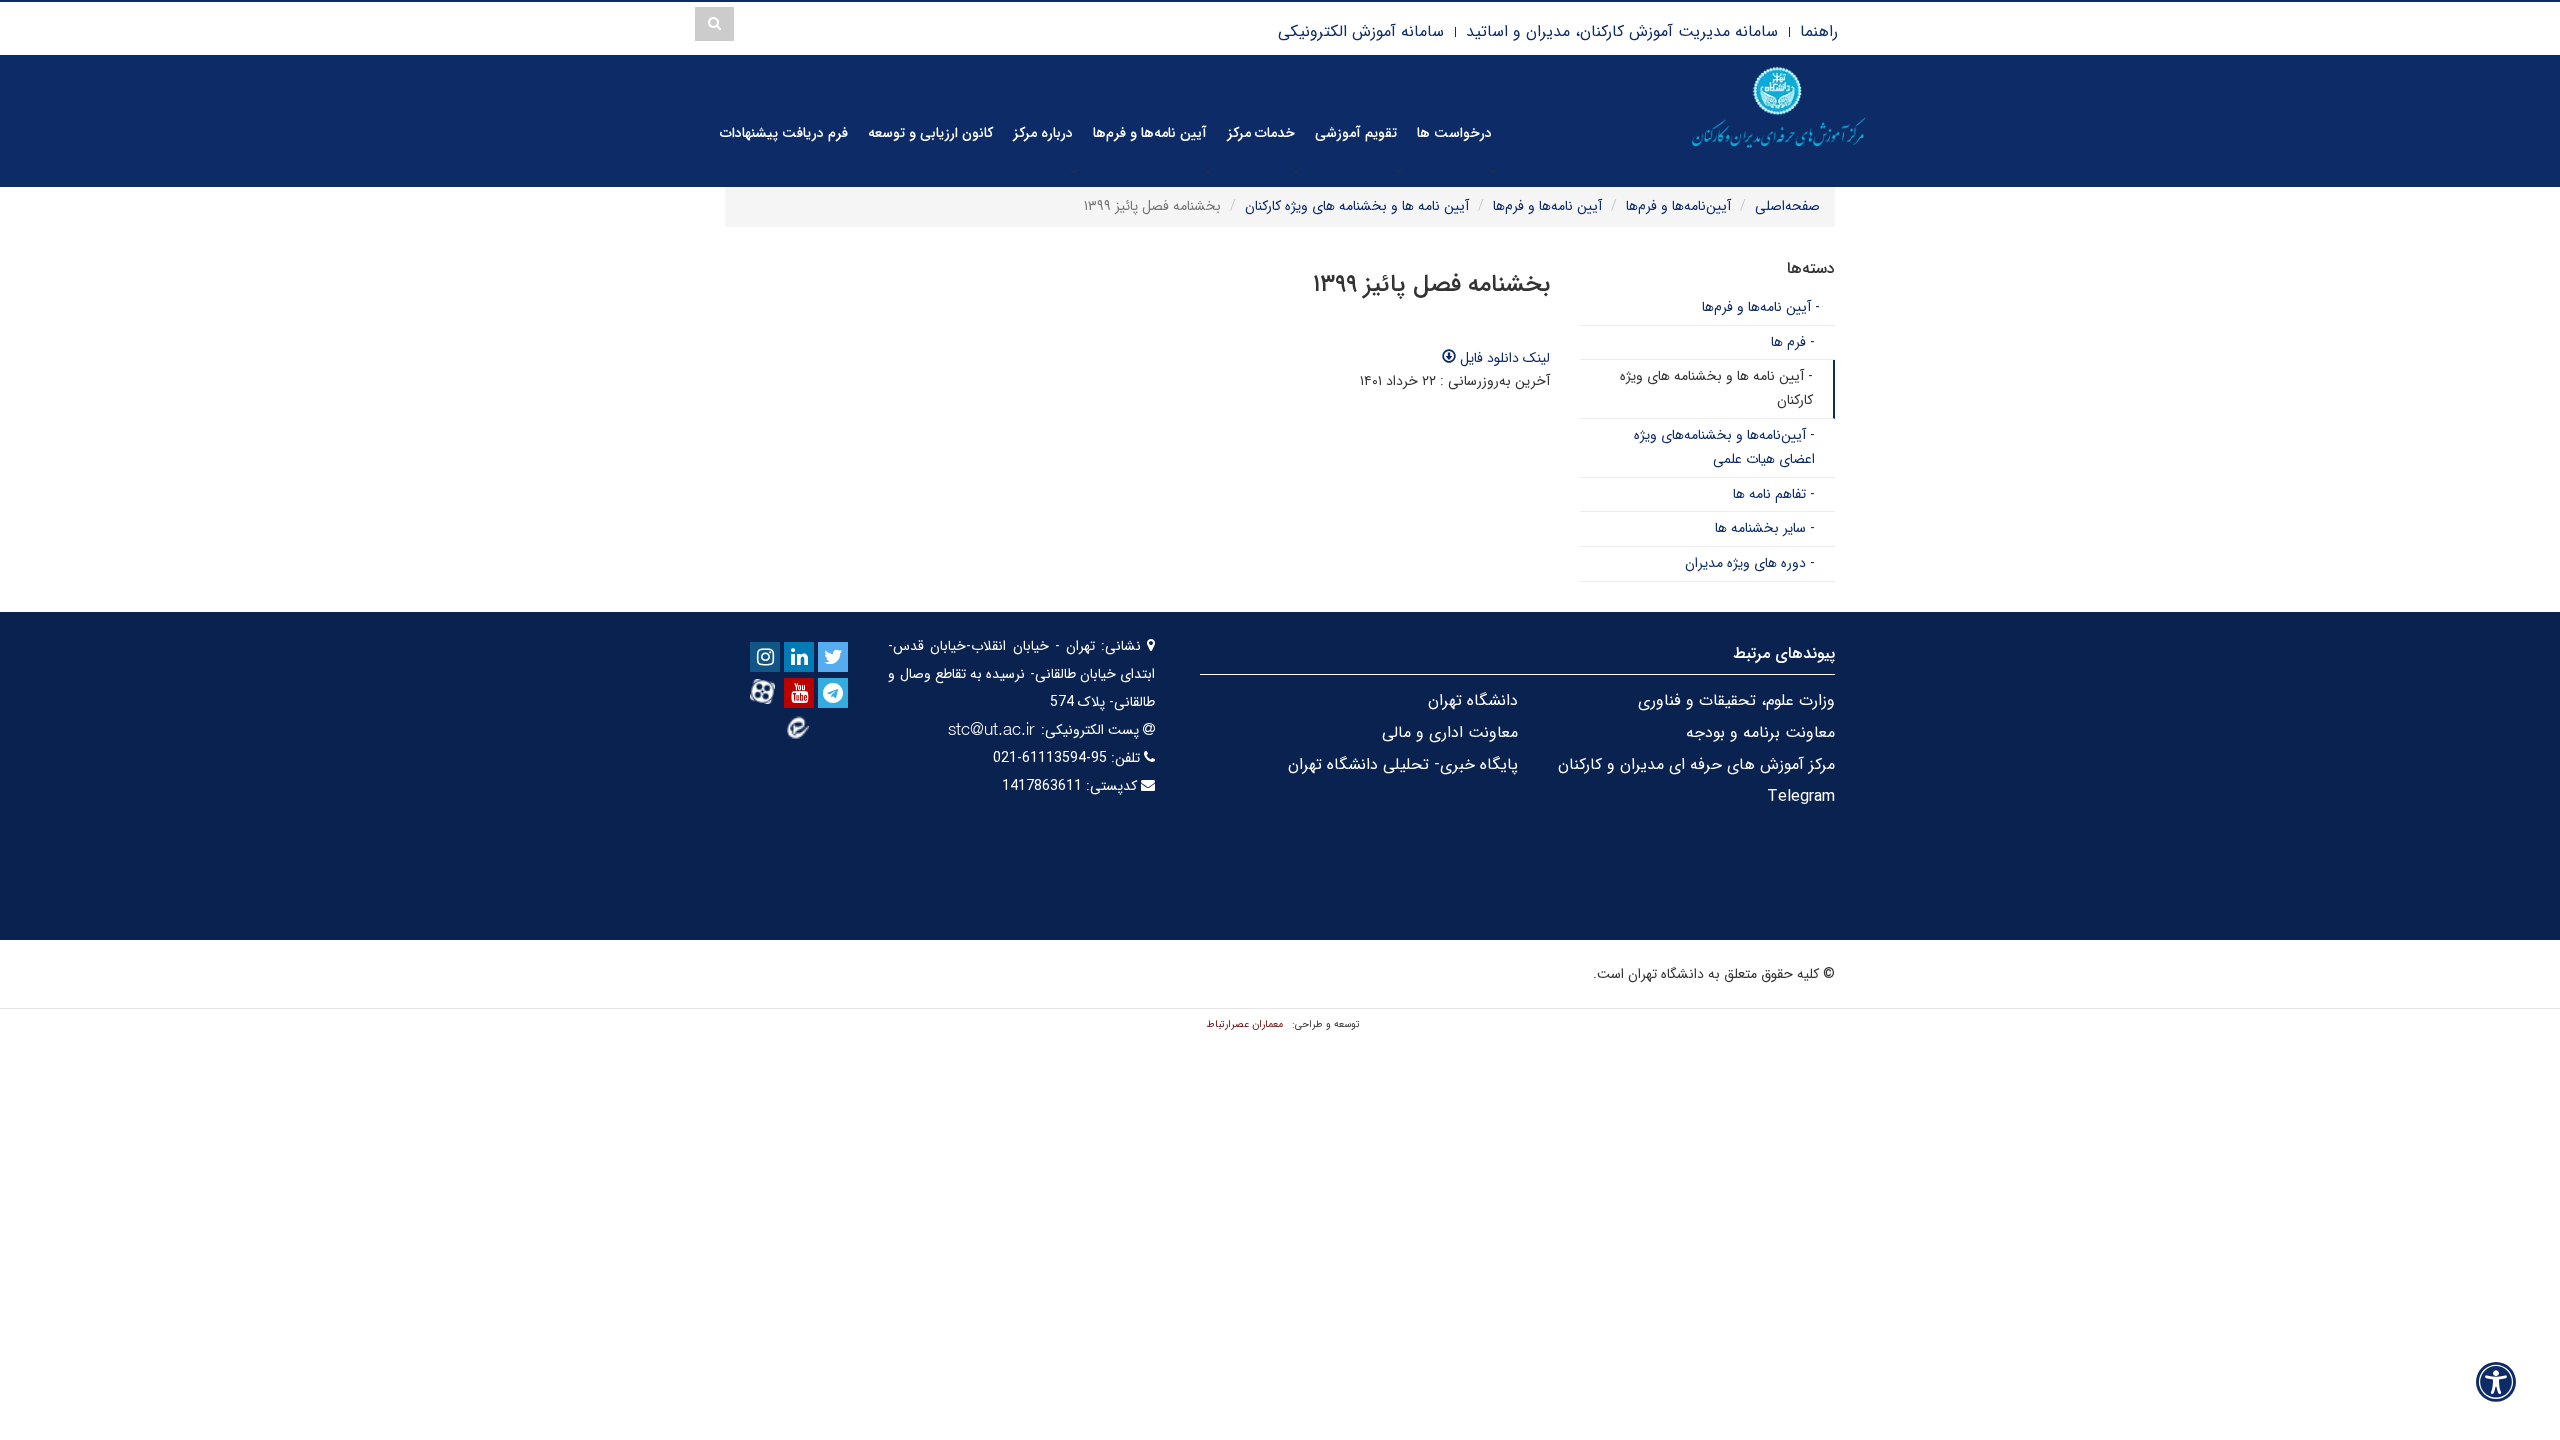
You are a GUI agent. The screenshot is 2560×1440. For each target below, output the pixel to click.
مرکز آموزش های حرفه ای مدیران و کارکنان (1696, 764)
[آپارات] (765, 691)
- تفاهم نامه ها (1774, 494)
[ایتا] (799, 727)
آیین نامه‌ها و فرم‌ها (1150, 133)
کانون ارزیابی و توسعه (930, 133)
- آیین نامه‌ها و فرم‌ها (1761, 307)
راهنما (1819, 31)
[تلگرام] (833, 693)
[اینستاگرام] (765, 657)
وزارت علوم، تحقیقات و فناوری (1736, 700)
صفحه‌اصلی (1787, 206)
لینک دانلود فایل (1503, 358)
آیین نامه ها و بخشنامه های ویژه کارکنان (1357, 206)
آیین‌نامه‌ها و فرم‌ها (1678, 206)
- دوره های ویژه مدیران (1750, 563)
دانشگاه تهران (1473, 700)
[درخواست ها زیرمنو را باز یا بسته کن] (1493, 170)
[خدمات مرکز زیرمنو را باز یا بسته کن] (1296, 170)
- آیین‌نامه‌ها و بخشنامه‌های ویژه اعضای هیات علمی (1724, 447)
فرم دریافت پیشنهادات (784, 133)
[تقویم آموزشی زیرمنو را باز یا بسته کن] (1398, 170)
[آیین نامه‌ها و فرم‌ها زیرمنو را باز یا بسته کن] (1208, 170)
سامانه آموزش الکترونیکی (1361, 31)
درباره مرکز (1043, 133)
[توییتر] (833, 657)
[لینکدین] (799, 657)
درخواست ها (1454, 133)
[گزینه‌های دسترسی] (2496, 1381)
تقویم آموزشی (1356, 133)
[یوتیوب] (799, 693)
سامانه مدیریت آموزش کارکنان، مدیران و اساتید (1622, 31)
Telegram (1801, 796)
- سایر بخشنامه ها (1765, 528)
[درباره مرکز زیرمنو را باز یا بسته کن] (1074, 170)
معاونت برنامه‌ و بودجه (1760, 732)
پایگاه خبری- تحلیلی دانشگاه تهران (1403, 764)
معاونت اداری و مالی (1450, 732)
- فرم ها (1793, 342)
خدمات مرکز (1261, 133)
